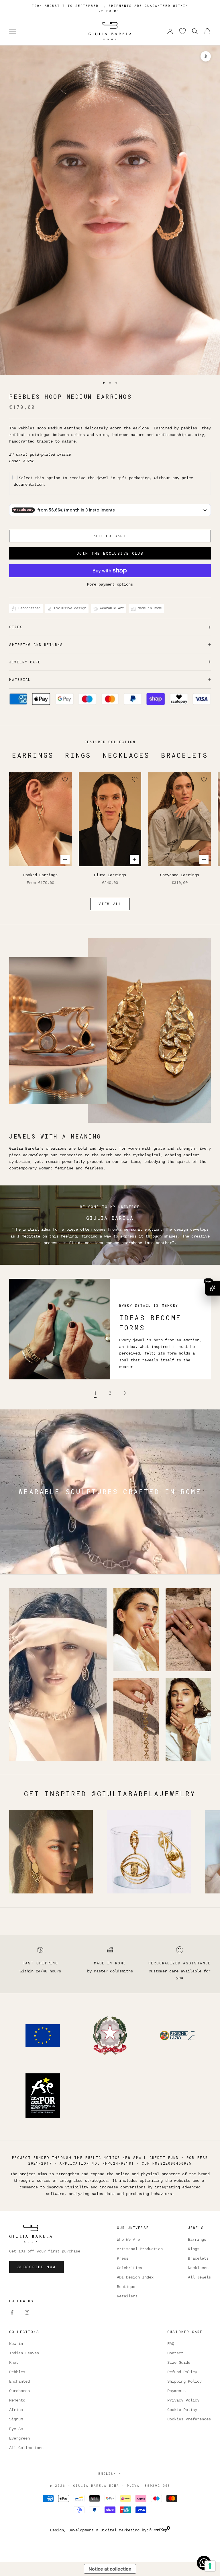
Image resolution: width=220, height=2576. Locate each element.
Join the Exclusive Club (110, 553)
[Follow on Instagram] (27, 2312)
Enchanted (19, 2381)
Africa (16, 2410)
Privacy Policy (183, 2400)
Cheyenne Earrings (180, 875)
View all (110, 904)
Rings (78, 755)
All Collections (26, 2448)
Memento (17, 2400)
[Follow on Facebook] (12, 2312)
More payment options (110, 584)
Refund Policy (182, 2372)
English (107, 2473)
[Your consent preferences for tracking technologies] (210, 2566)
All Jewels (199, 2277)
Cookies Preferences (189, 2419)
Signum (16, 2419)
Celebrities (129, 2268)
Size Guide (179, 2363)
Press (123, 2258)
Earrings (33, 755)
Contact (175, 2353)
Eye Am (16, 2429)
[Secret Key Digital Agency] (160, 2530)
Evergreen (19, 2438)
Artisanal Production (140, 2249)
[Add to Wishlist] (65, 779)
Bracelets (184, 755)
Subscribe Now (37, 2267)
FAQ (171, 2344)
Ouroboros (19, 2391)
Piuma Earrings (110, 875)
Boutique (126, 2287)
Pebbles (17, 2372)
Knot (14, 2363)
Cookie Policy (182, 2410)
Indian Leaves (24, 2353)
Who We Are (128, 2240)
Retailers (127, 2296)
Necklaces (126, 755)
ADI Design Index (135, 2277)
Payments (176, 2391)
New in (16, 2344)
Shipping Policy (184, 2381)
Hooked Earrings (40, 875)
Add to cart (110, 536)
